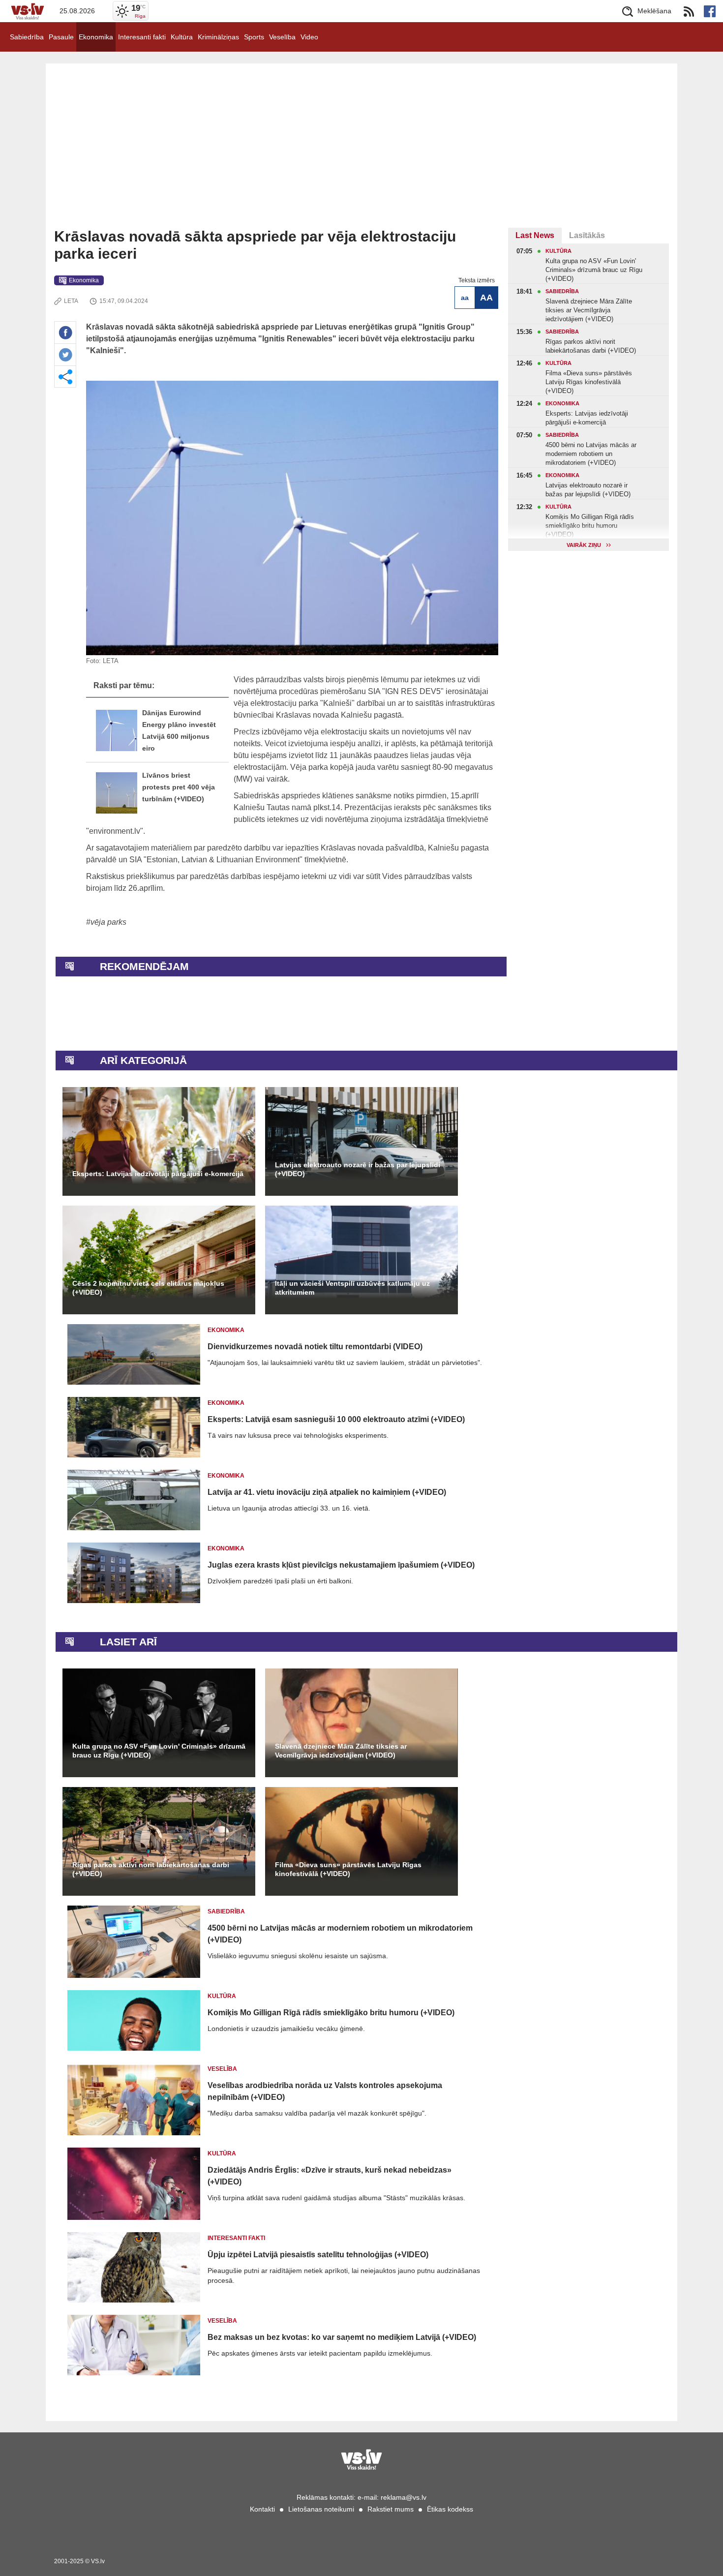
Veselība (282, 37)
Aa (465, 298)
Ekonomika (96, 37)
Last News (535, 235)
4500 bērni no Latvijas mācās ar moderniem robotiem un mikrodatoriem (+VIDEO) (340, 1934)
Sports (254, 37)
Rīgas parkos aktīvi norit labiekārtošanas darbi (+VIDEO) (151, 1869)
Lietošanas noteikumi (321, 2509)
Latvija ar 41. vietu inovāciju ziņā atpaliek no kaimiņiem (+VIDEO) (327, 1492)
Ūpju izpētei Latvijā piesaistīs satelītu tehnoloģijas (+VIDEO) (318, 2255)
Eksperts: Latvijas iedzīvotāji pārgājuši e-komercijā (158, 1174)
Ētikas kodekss (450, 2509)
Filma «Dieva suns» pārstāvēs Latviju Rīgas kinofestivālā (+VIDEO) (348, 1869)
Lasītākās (587, 235)
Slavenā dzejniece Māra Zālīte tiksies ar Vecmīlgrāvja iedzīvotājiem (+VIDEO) (341, 1751)
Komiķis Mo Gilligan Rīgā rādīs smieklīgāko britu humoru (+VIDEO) (331, 2013)
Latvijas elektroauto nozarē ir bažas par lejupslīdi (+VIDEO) (358, 1169)
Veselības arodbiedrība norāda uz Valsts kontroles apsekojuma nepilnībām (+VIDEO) (325, 2091)
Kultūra (182, 37)
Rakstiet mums (391, 2509)
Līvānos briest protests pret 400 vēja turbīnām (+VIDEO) (179, 787)
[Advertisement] (361, 154)
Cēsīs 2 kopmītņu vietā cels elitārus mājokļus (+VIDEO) (148, 1288)
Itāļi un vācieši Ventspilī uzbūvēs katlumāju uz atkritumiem (352, 1288)
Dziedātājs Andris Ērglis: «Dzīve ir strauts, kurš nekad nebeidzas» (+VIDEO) (330, 2176)
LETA (71, 301)
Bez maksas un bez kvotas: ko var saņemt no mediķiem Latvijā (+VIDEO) (342, 2337)
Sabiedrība (27, 37)
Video (309, 37)
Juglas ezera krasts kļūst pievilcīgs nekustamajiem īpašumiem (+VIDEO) (341, 1565)
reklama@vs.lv (404, 2497)
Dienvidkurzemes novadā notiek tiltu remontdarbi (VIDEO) (315, 1347)
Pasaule (61, 37)
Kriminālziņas (218, 37)
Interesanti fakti (142, 37)
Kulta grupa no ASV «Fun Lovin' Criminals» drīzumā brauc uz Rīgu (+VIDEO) (159, 1751)
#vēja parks (106, 922)
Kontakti (262, 2509)
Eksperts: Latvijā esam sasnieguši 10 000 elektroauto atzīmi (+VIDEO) (336, 1419)
